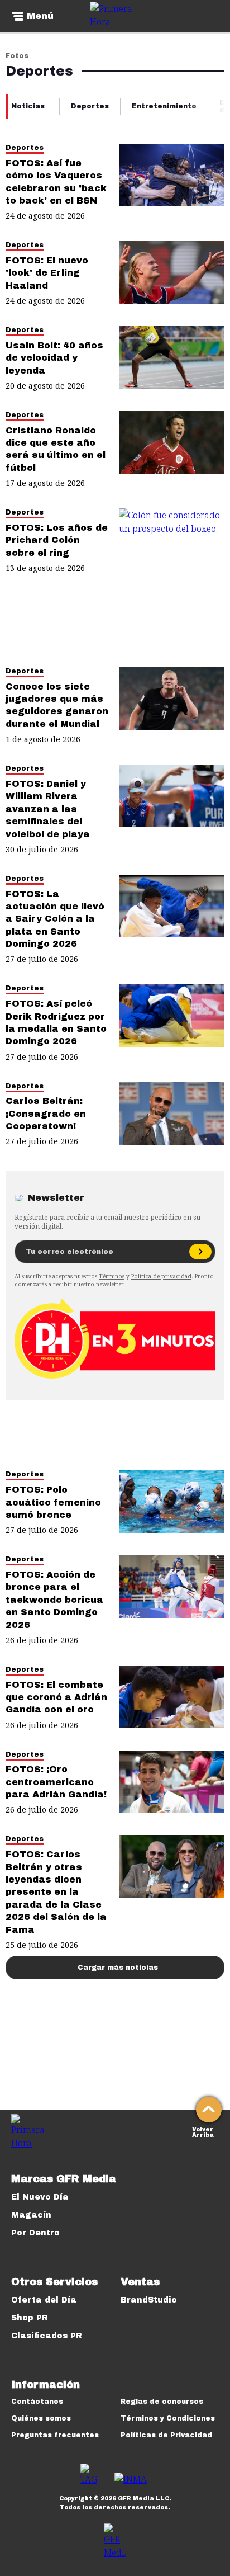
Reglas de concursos (162, 2402)
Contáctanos (37, 2402)
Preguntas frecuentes (55, 2435)
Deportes (90, 106)
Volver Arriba (203, 2131)
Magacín (31, 2215)
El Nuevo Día (40, 2197)
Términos (112, 1276)
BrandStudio (149, 2300)
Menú (40, 16)
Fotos (17, 56)
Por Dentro (35, 2233)
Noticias (28, 106)
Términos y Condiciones (168, 2418)
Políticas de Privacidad (166, 2435)
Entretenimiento (164, 106)
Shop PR (30, 2318)
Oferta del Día (44, 2300)
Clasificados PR (47, 2336)
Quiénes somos (41, 2418)
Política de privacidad (161, 1276)
